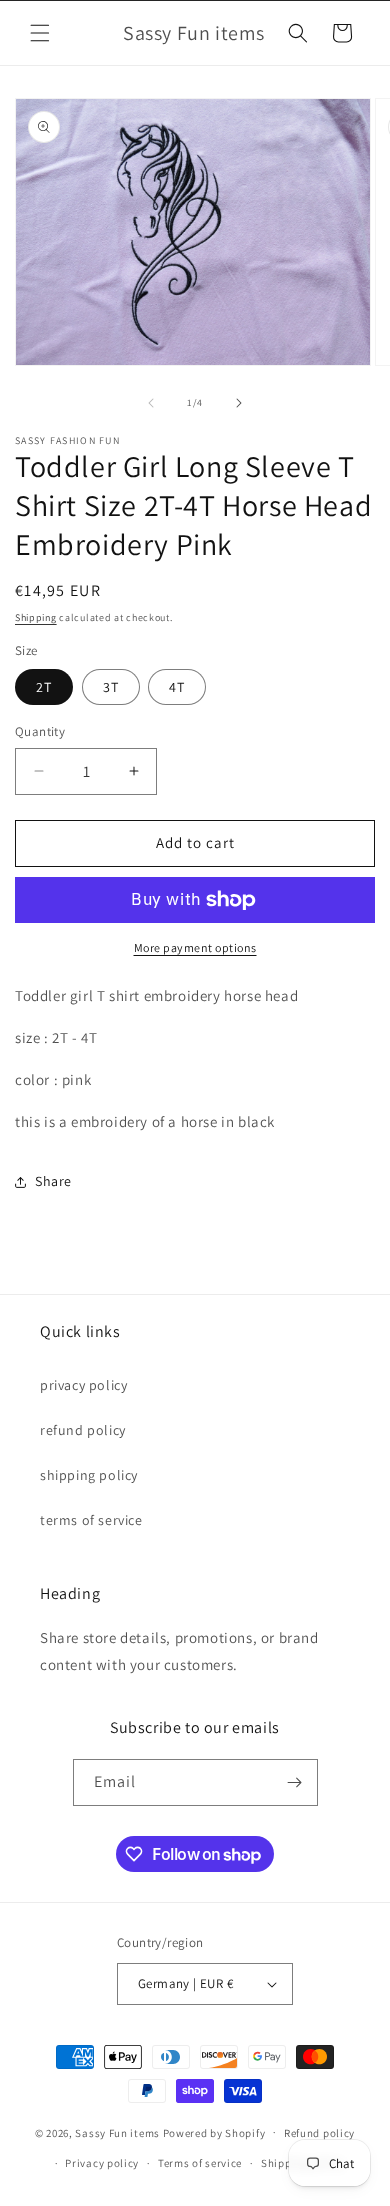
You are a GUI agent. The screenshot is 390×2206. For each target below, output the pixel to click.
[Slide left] (151, 403)
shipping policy (89, 1475)
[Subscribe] (295, 1782)
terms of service (91, 1520)
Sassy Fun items (117, 2132)
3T (111, 687)
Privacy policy (102, 2163)
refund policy (83, 1430)
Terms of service (200, 2163)
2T (44, 687)
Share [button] (53, 1181)
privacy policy (83, 1385)
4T (177, 687)
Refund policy (319, 2133)
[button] (40, 33)
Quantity (40, 731)
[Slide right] (239, 403)
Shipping (36, 617)
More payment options (195, 947)
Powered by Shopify (214, 2132)
